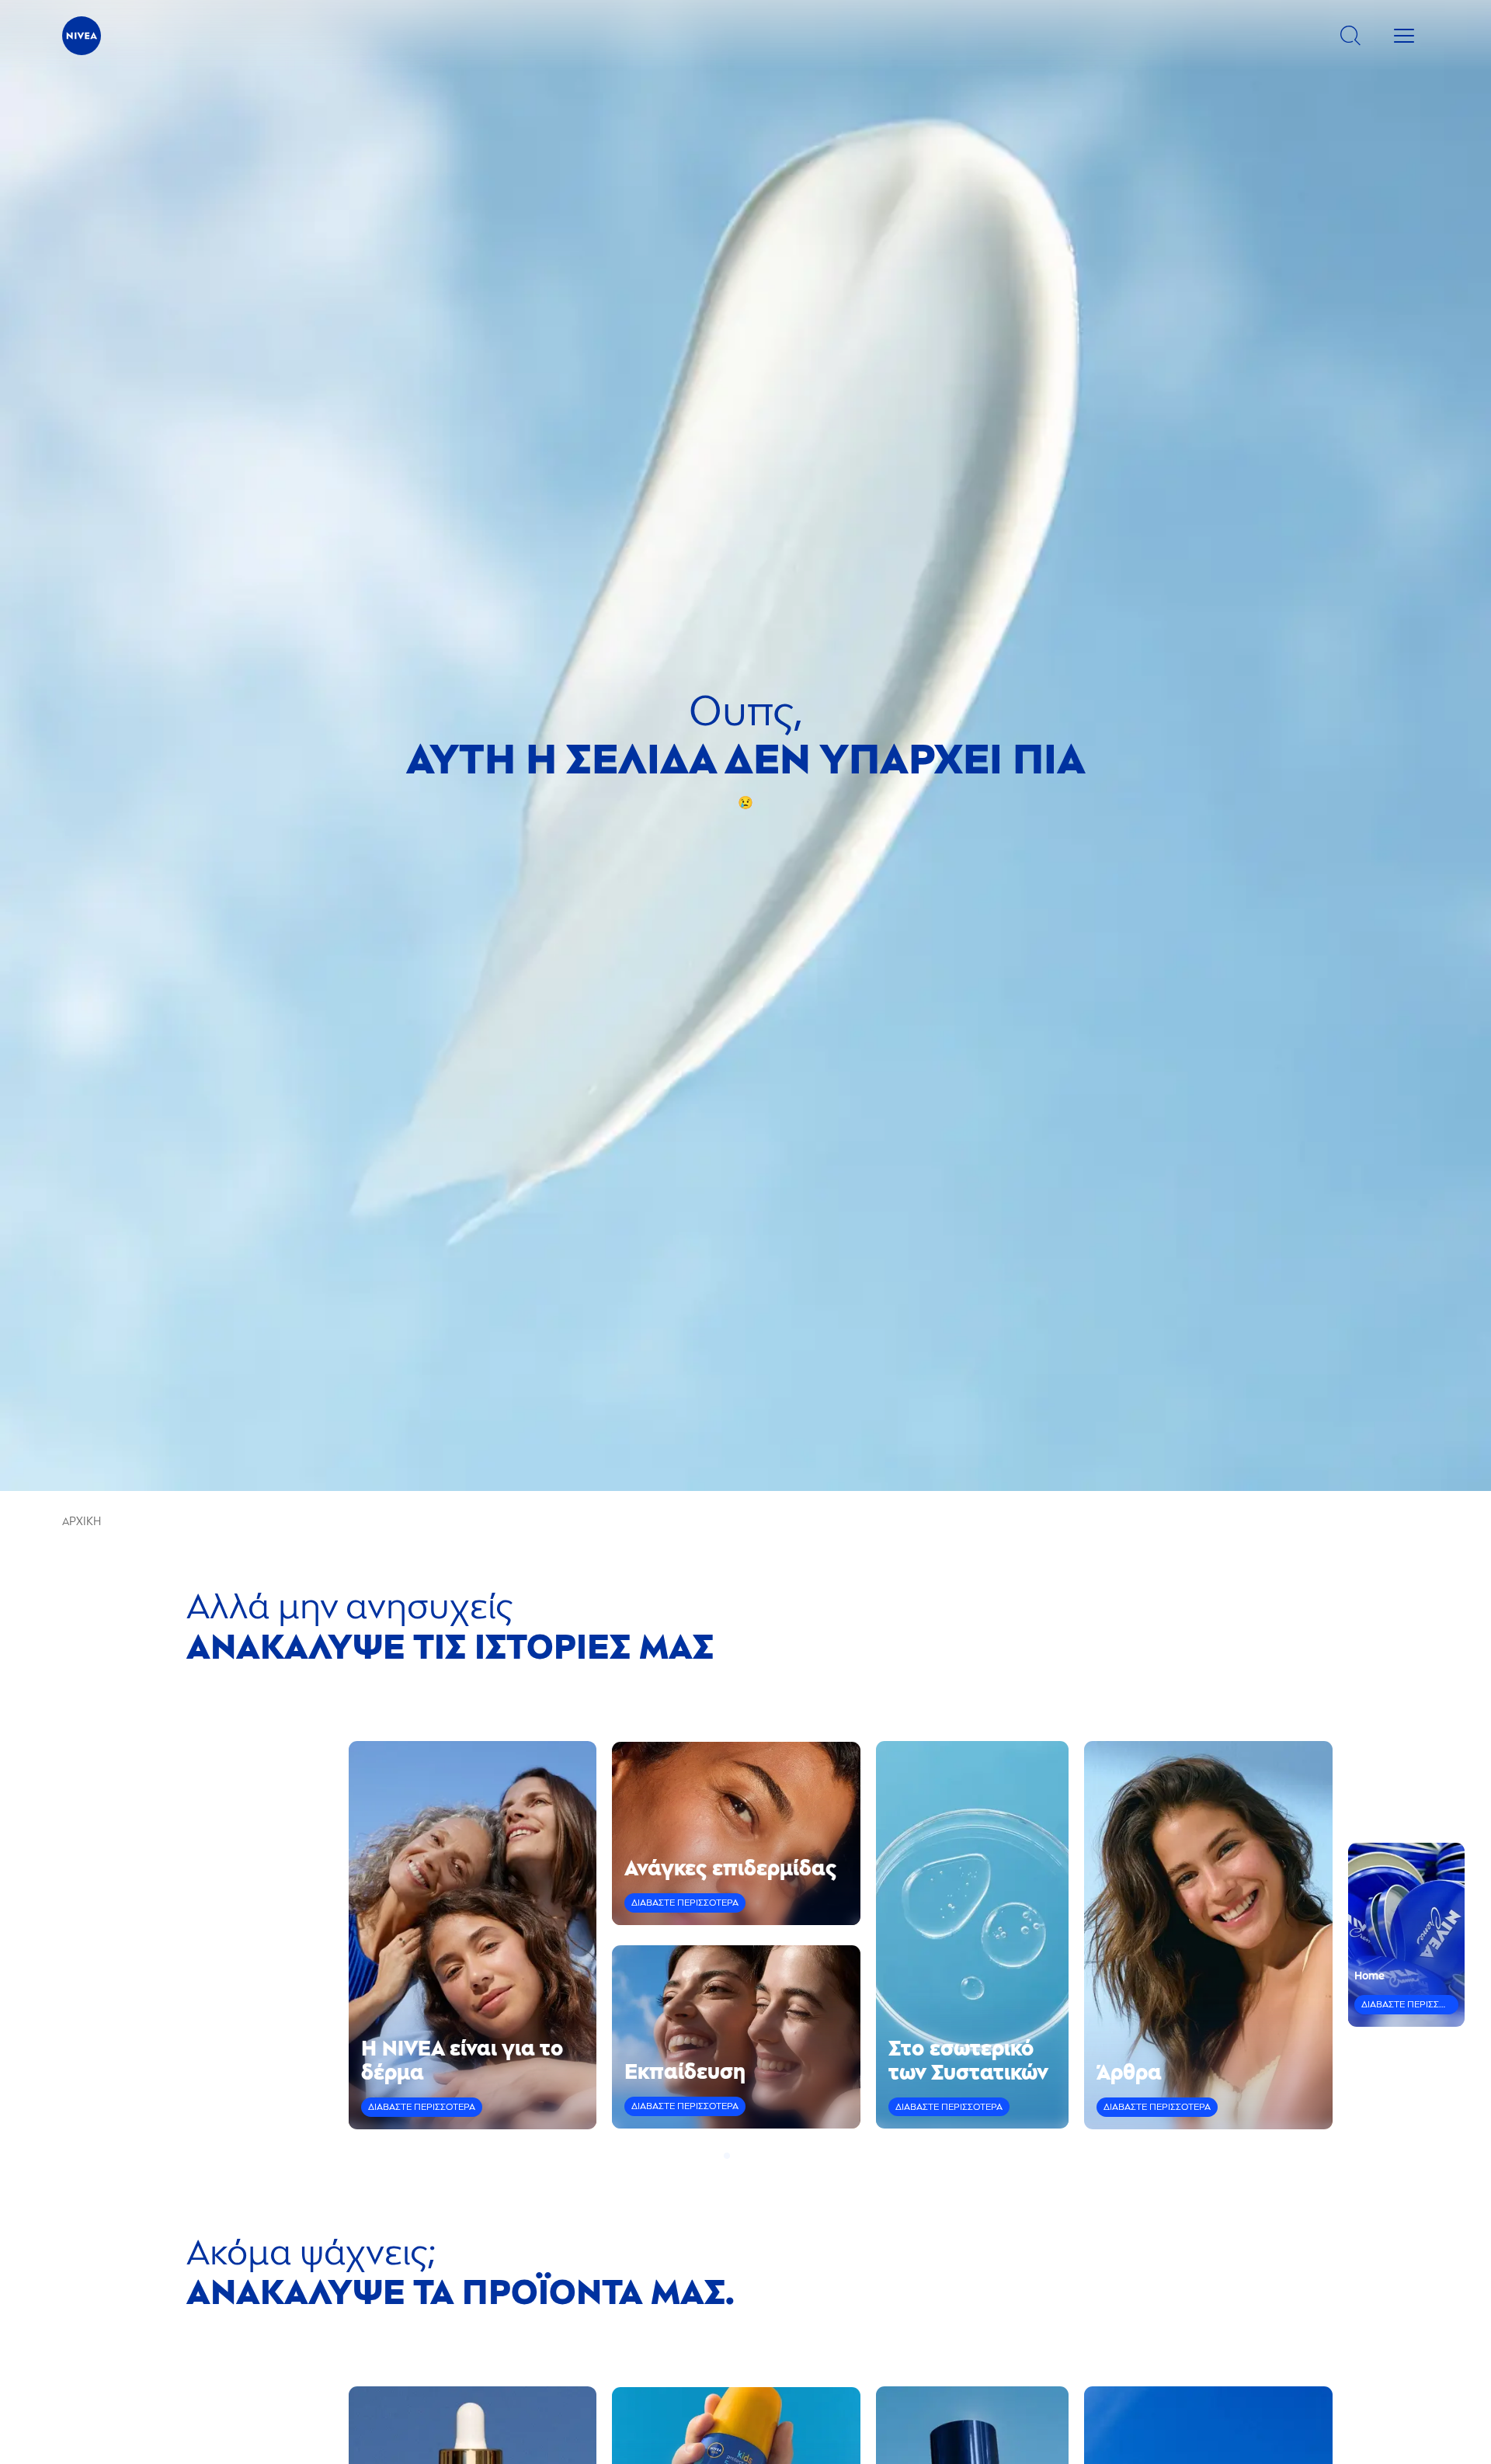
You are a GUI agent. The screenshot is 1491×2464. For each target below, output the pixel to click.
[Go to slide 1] (727, 2156)
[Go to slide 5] (764, 2156)
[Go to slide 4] (755, 2156)
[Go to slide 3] (745, 2156)
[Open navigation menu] (1404, 36)
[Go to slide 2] (736, 2156)
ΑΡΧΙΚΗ (82, 1522)
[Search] (1350, 36)
